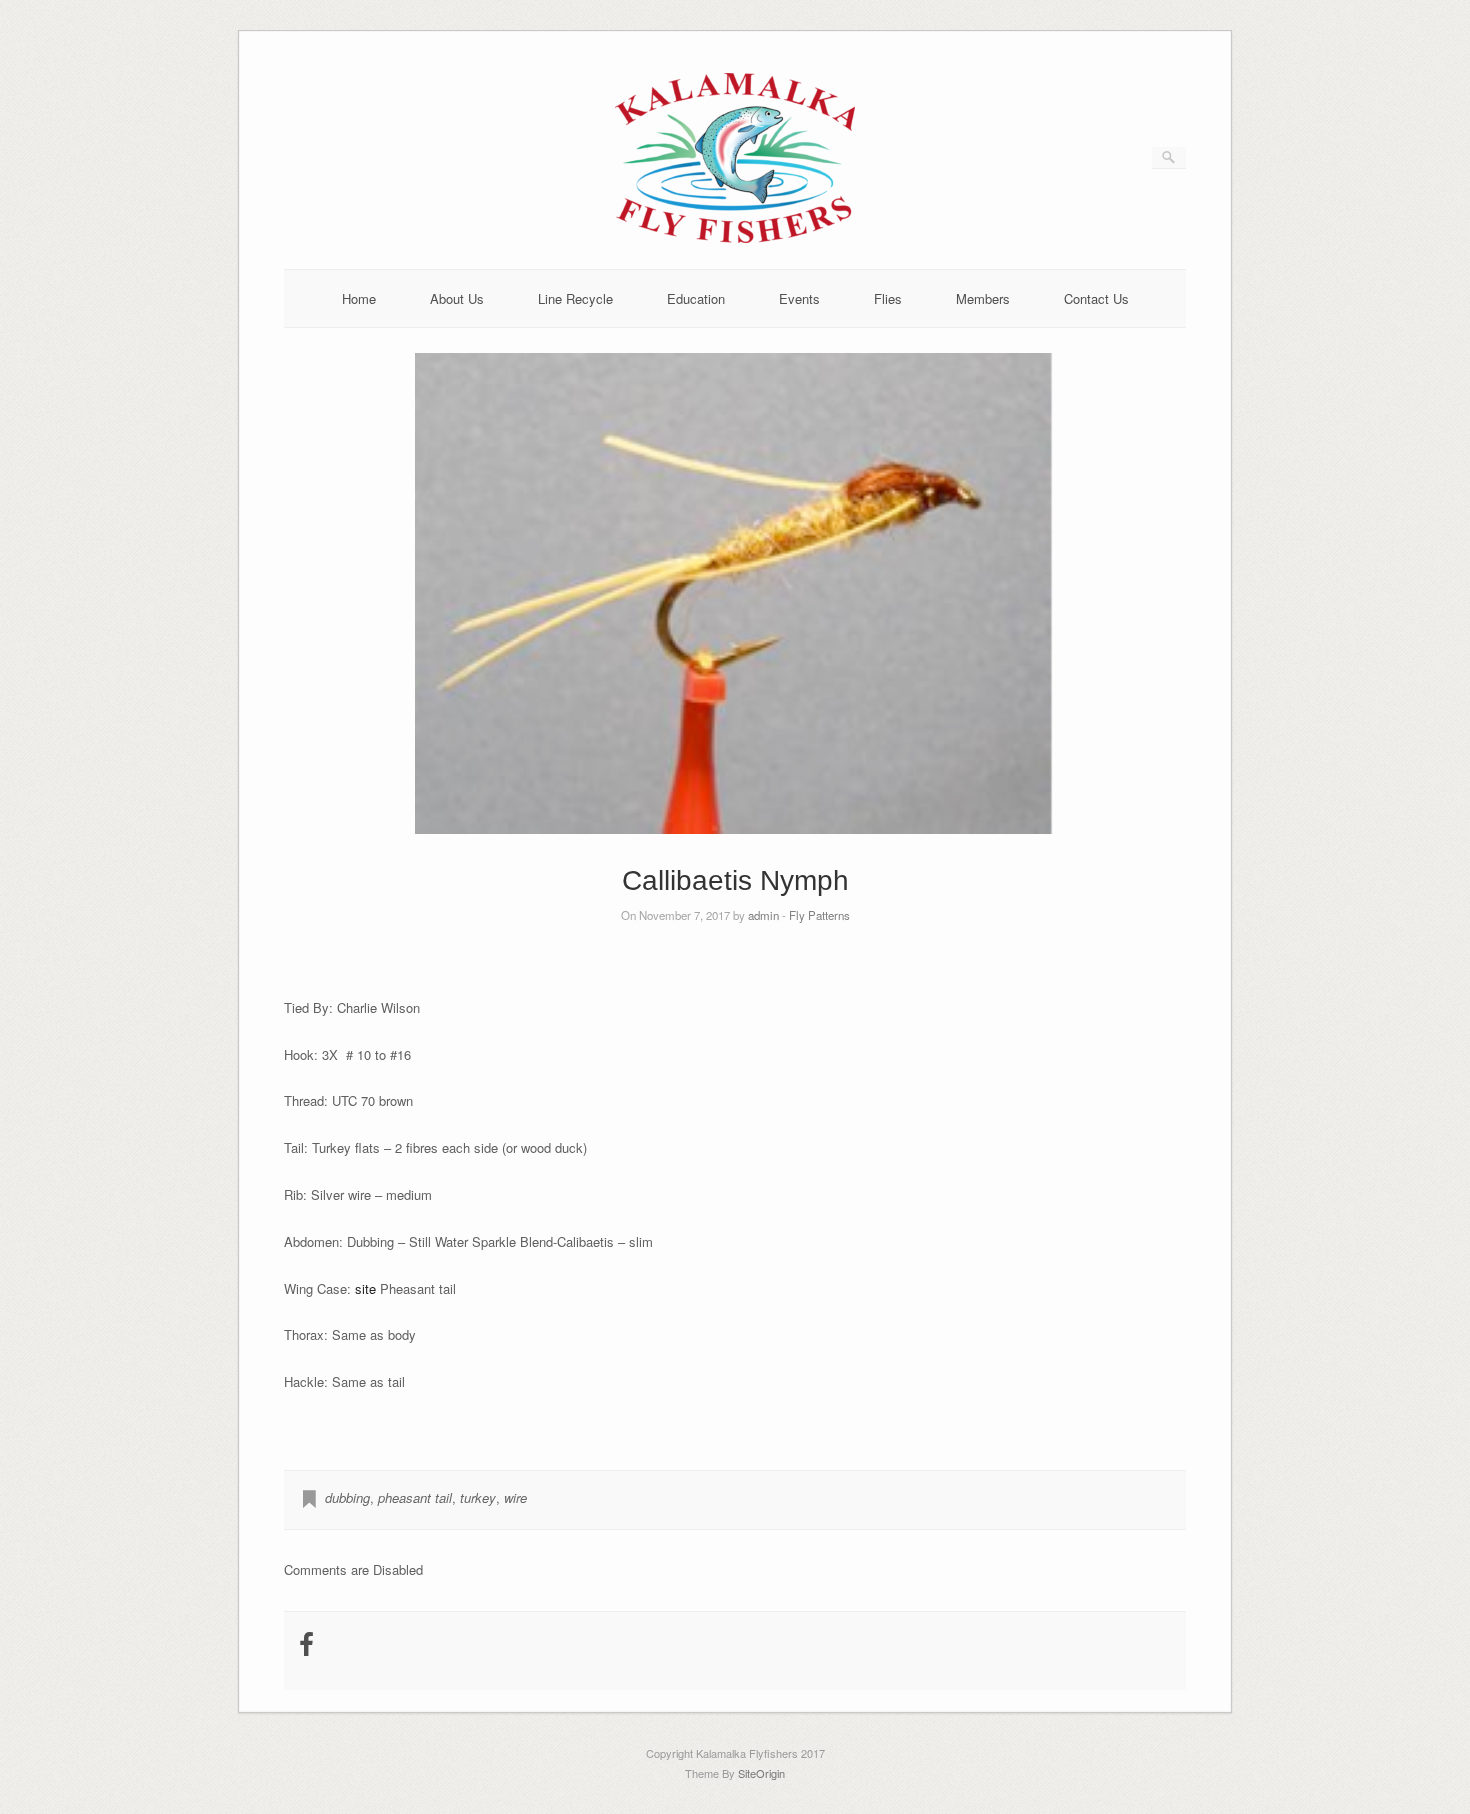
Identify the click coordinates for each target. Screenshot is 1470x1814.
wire (515, 1497)
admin (763, 915)
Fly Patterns (819, 915)
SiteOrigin (761, 1773)
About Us (457, 298)
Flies (888, 298)
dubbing (347, 1497)
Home (359, 298)
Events (799, 298)
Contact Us (1096, 298)
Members (983, 298)
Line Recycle (575, 298)
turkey (478, 1497)
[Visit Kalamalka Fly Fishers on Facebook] (306, 1648)
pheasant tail (415, 1497)
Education (696, 298)
